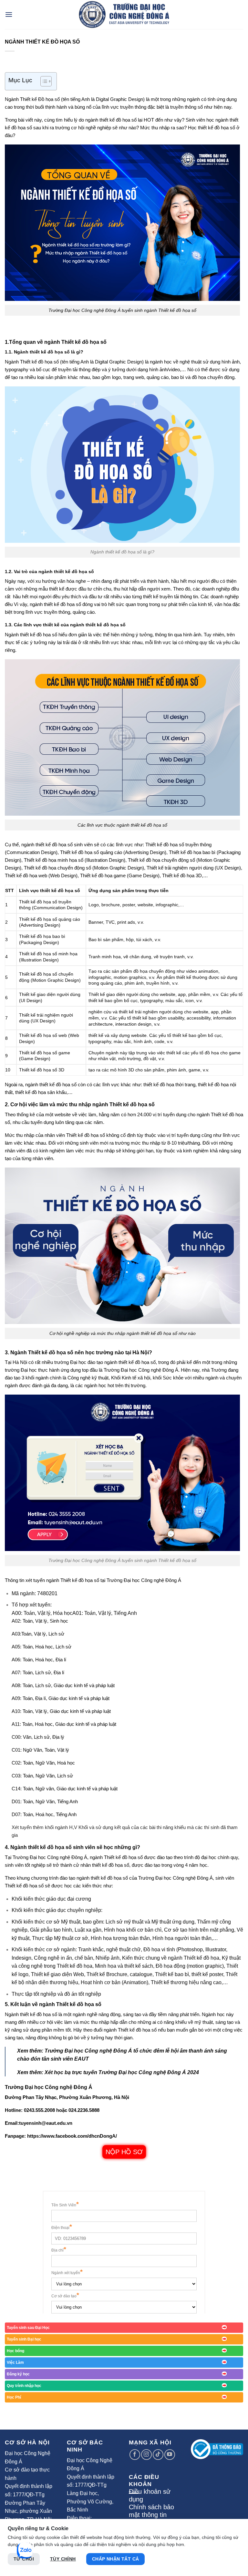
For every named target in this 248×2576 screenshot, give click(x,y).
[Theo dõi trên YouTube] (170, 2455)
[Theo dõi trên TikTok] (158, 2455)
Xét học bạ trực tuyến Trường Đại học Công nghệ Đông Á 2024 (122, 2072)
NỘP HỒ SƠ (124, 2152)
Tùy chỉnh (63, 2559)
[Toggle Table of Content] (43, 81)
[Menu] (9, 14)
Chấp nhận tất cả (116, 2559)
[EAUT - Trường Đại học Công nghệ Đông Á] (124, 15)
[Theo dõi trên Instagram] (146, 2455)
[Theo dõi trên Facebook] (135, 2455)
